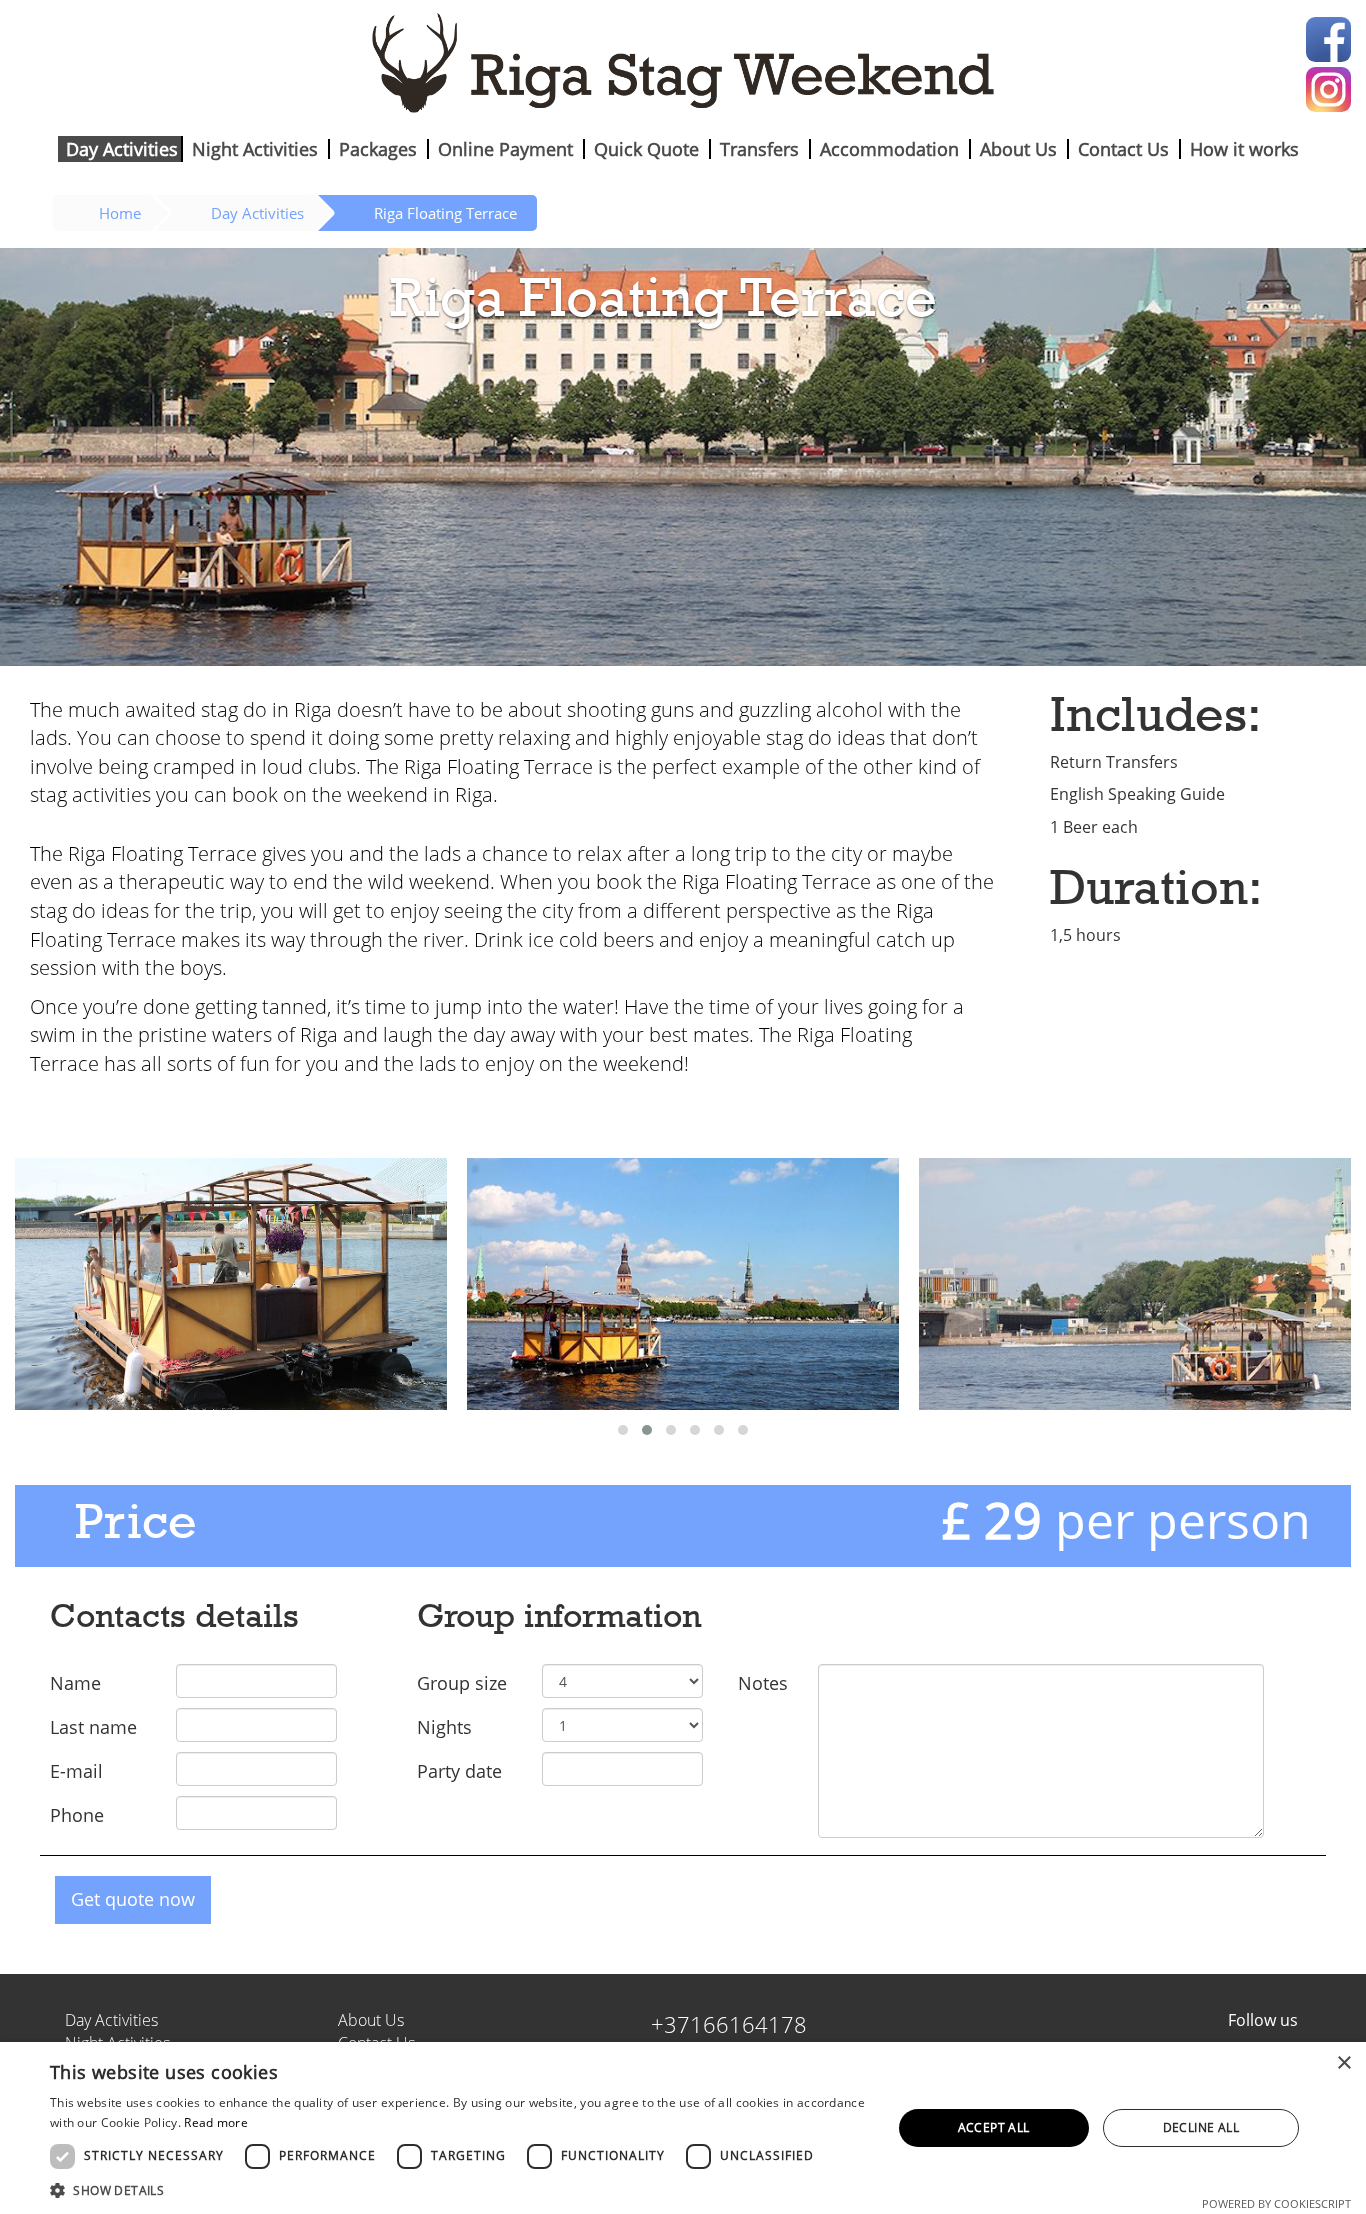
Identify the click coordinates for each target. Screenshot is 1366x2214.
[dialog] (683, 2128)
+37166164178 (729, 2024)
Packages (378, 149)
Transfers (759, 149)
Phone (77, 1815)
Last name (93, 1727)
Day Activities (122, 149)
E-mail (76, 1771)
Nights (444, 1727)
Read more (216, 2122)
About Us (1018, 149)
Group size (462, 1683)
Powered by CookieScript (1276, 2203)
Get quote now (133, 1899)
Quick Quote (646, 149)
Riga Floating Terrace (445, 213)
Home (120, 213)
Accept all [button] (994, 2127)
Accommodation (889, 149)
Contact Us (1123, 149)
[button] (458, 2189)
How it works (1244, 149)
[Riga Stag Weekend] (683, 62)
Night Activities (255, 149)
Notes (763, 1683)
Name (75, 1683)
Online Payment (505, 149)
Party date (459, 1771)
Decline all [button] (1201, 2127)
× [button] (1343, 2063)
